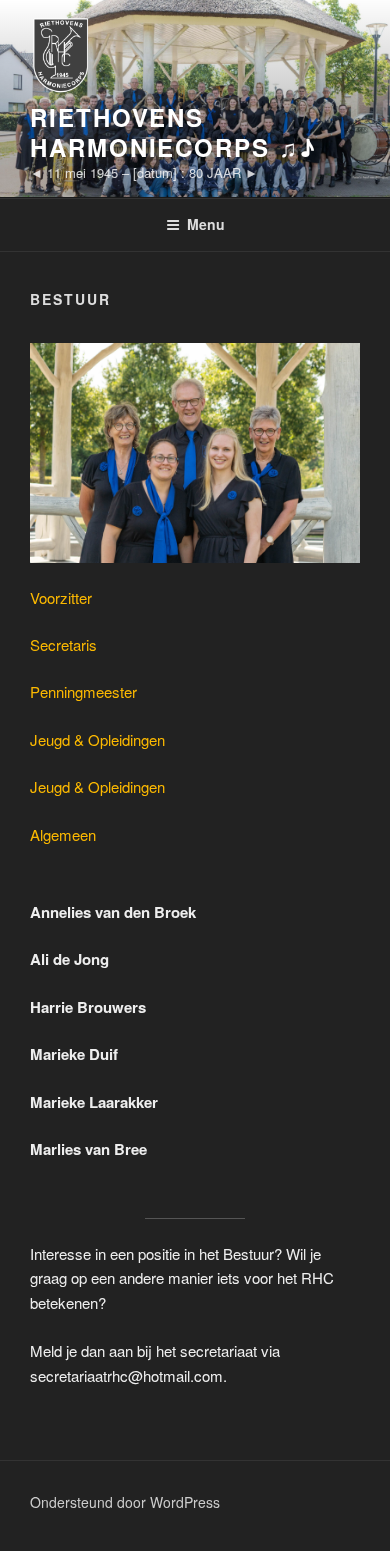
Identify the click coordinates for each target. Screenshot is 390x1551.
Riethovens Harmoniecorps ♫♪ (173, 132)
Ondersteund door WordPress (125, 1502)
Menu (206, 224)
